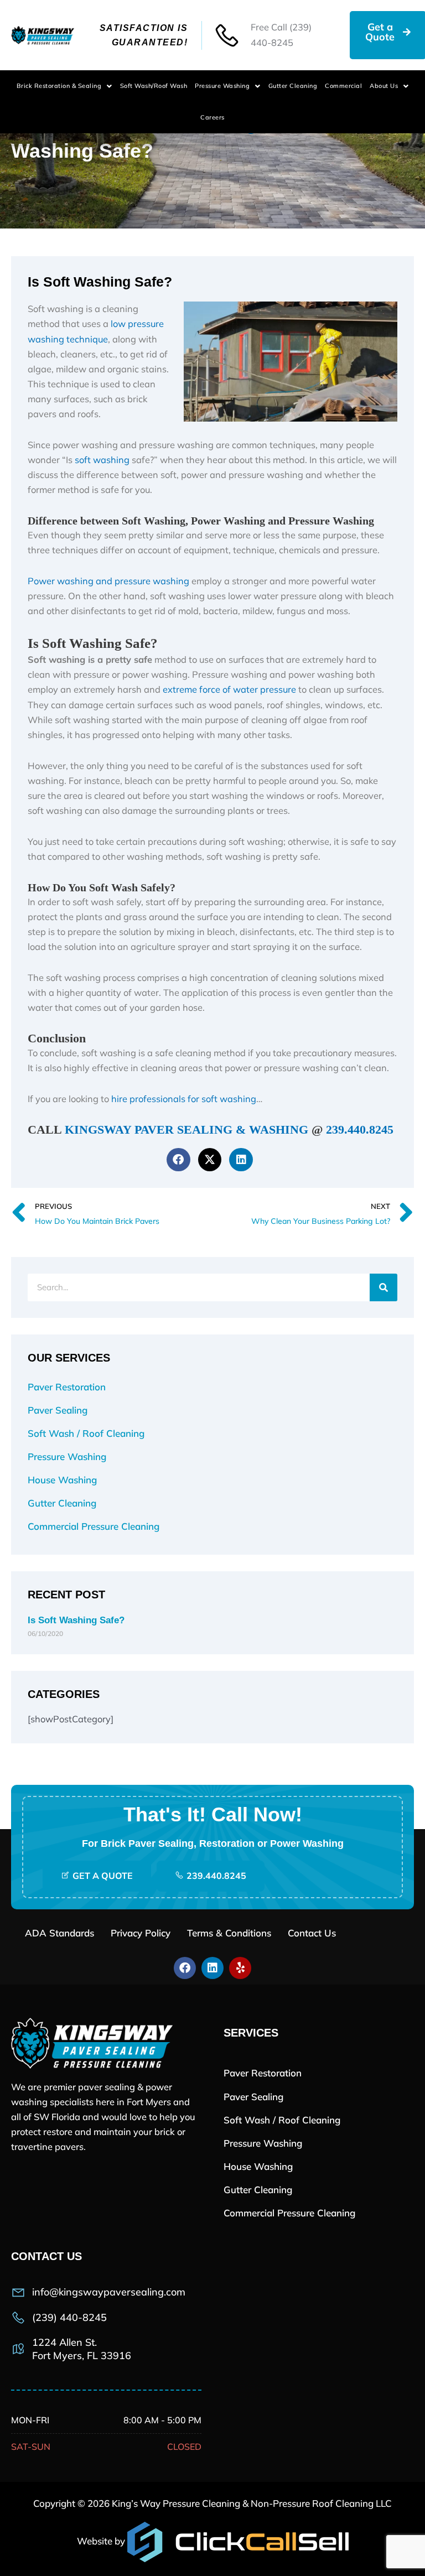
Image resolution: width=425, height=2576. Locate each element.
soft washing (103, 460)
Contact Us (312, 1933)
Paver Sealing (58, 1410)
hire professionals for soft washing (184, 1099)
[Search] (383, 1287)
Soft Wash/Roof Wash (154, 86)
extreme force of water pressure (229, 689)
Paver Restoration (67, 1387)
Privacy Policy (141, 1933)
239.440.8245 (360, 1130)
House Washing (62, 1480)
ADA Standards (59, 1933)
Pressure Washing (222, 86)
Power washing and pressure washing (108, 581)
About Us (384, 86)
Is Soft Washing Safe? (76, 1620)
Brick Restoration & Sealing (59, 86)
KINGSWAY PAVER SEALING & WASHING (186, 1130)
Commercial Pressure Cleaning (94, 1526)
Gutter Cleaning (293, 86)
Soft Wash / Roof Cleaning (86, 1433)
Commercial (343, 86)
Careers (212, 117)
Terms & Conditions (229, 1933)
